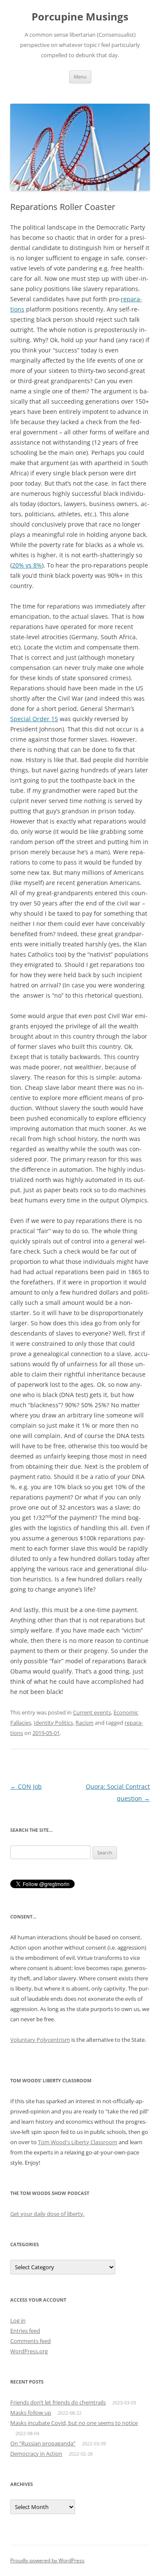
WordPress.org (29, 2351)
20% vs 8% (27, 565)
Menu (80, 77)
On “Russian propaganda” (43, 2443)
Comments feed (31, 2341)
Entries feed (25, 2331)
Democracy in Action (36, 2454)
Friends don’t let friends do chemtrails (58, 2402)
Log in (18, 2320)
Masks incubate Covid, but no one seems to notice (74, 2423)
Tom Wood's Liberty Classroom (78, 2142)
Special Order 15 (34, 719)
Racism (84, 1723)
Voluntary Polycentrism (40, 2040)
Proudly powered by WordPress (47, 2560)
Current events (92, 1712)
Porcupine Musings (80, 17)
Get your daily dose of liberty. (47, 2214)
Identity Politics (53, 1723)
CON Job (26, 1786)
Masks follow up (31, 2413)
